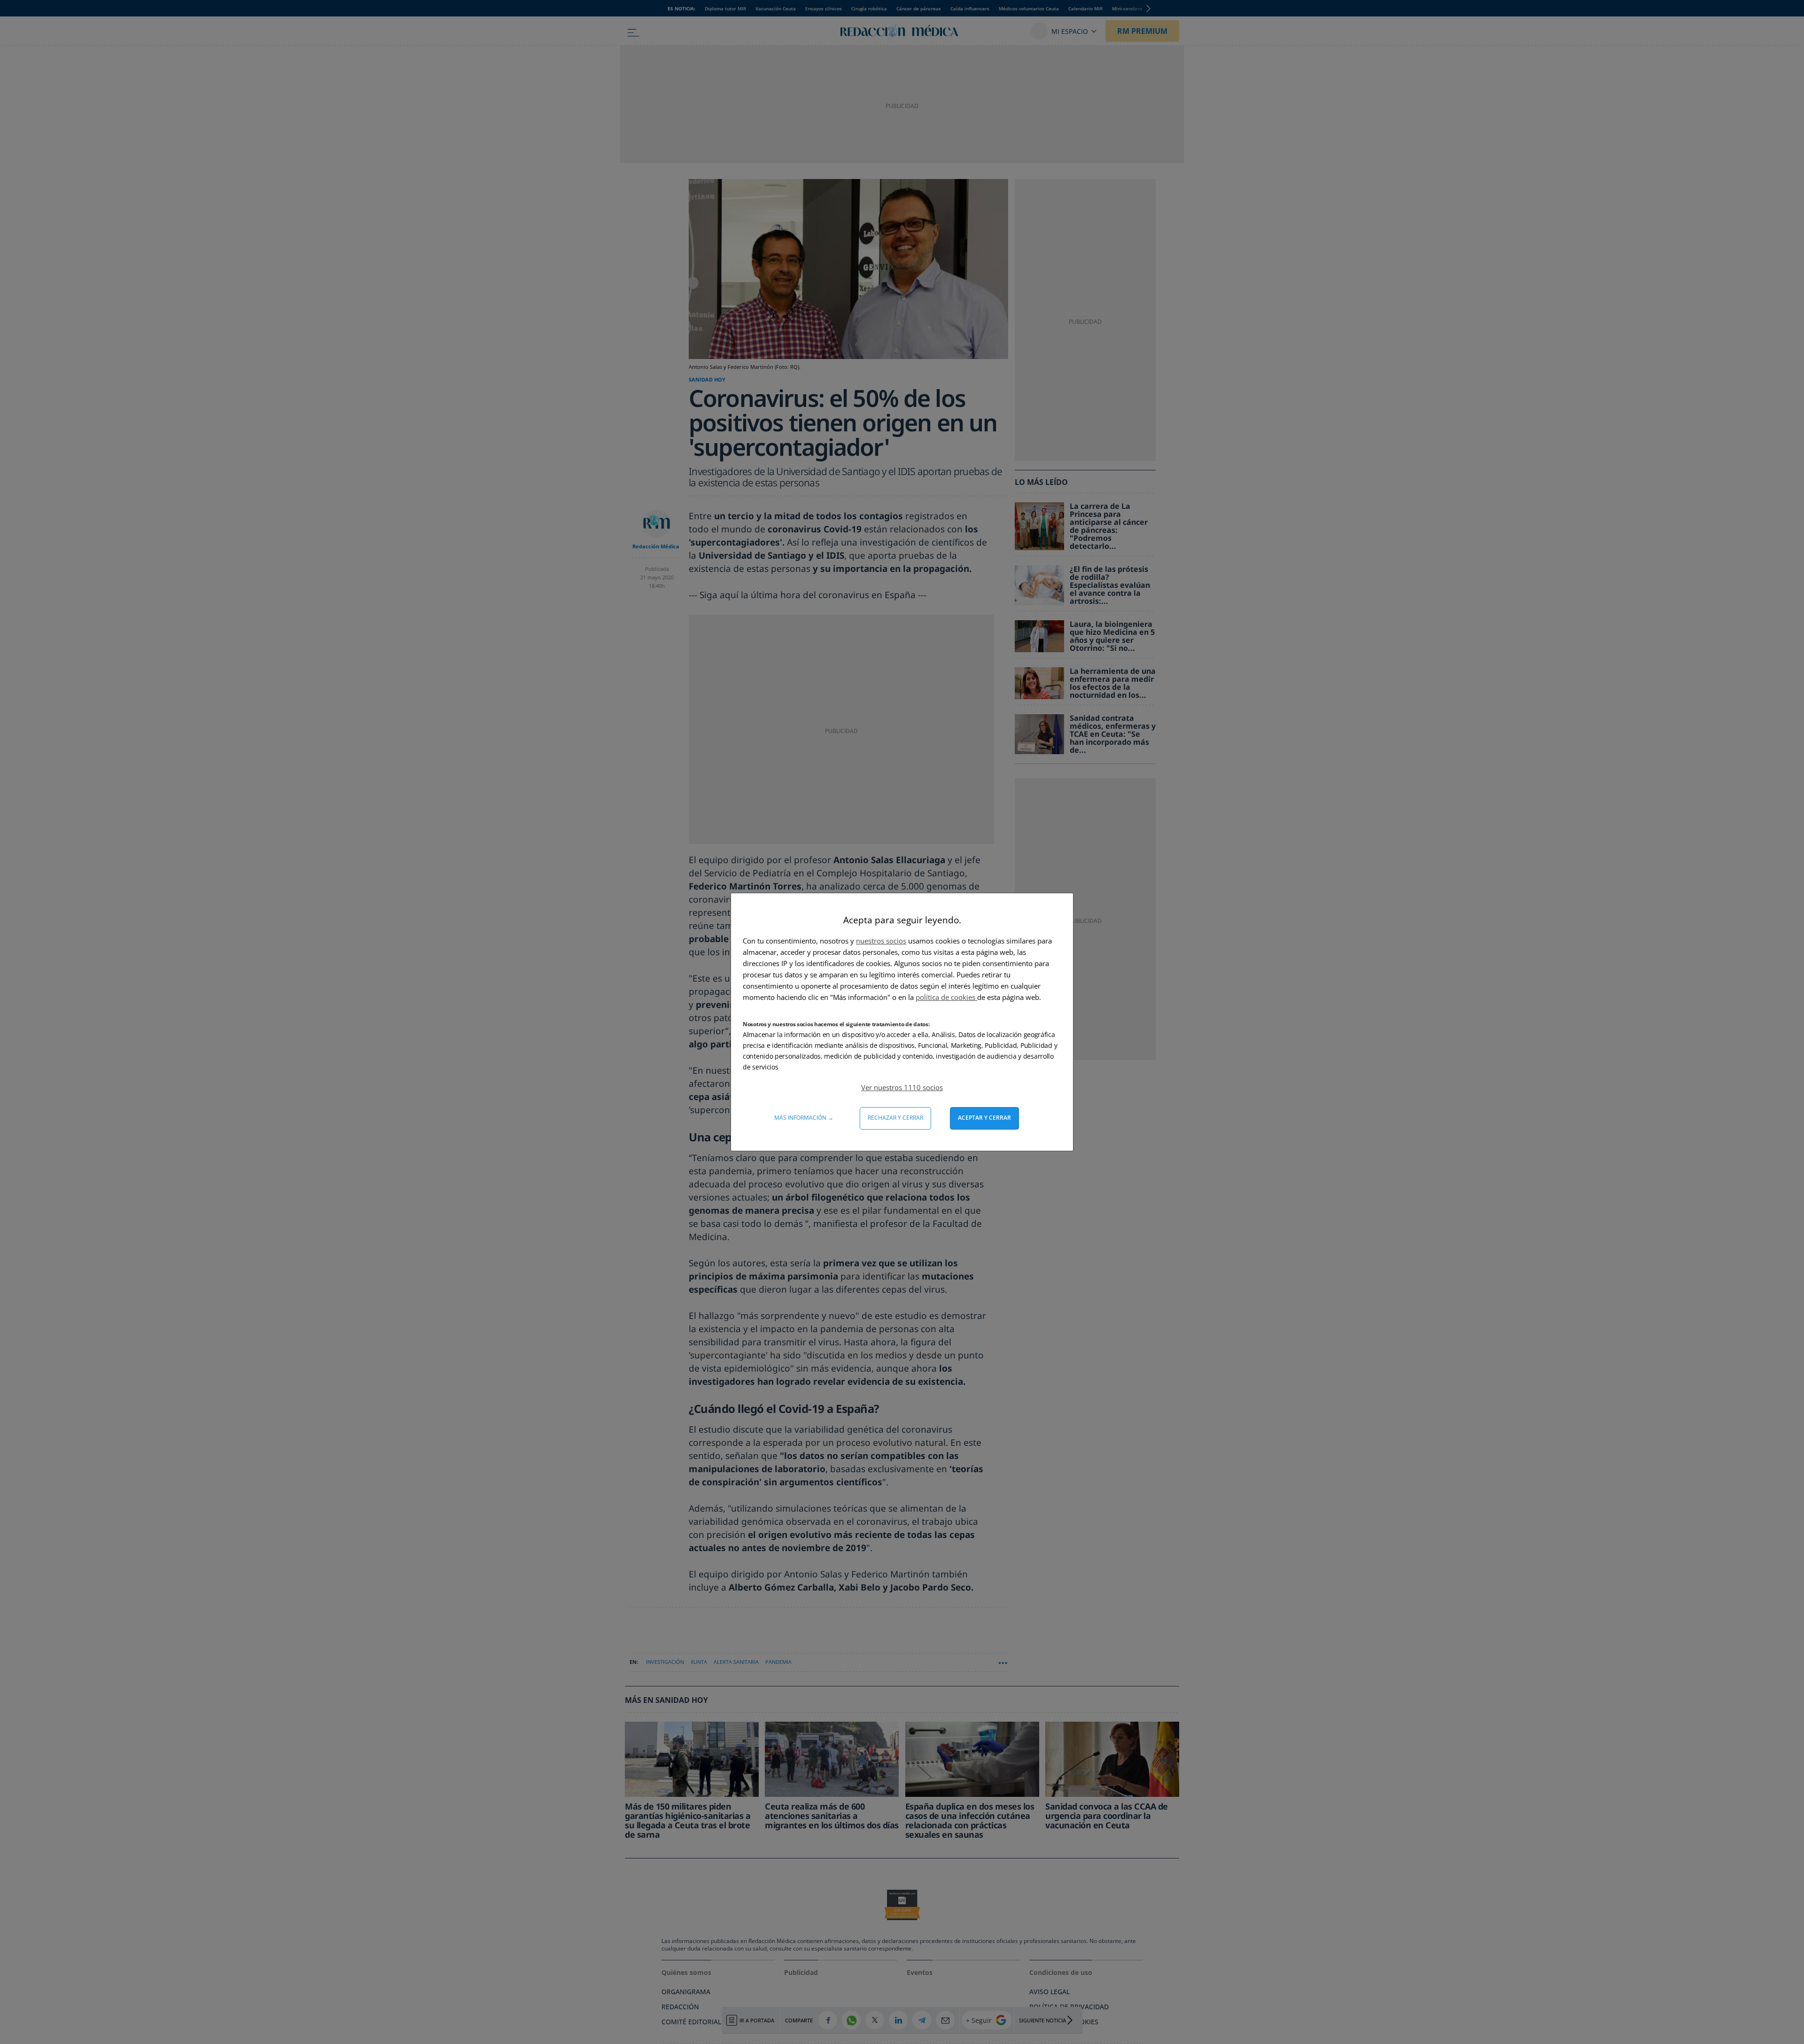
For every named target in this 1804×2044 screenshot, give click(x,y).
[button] (902, 1087)
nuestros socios (881, 941)
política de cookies (946, 997)
